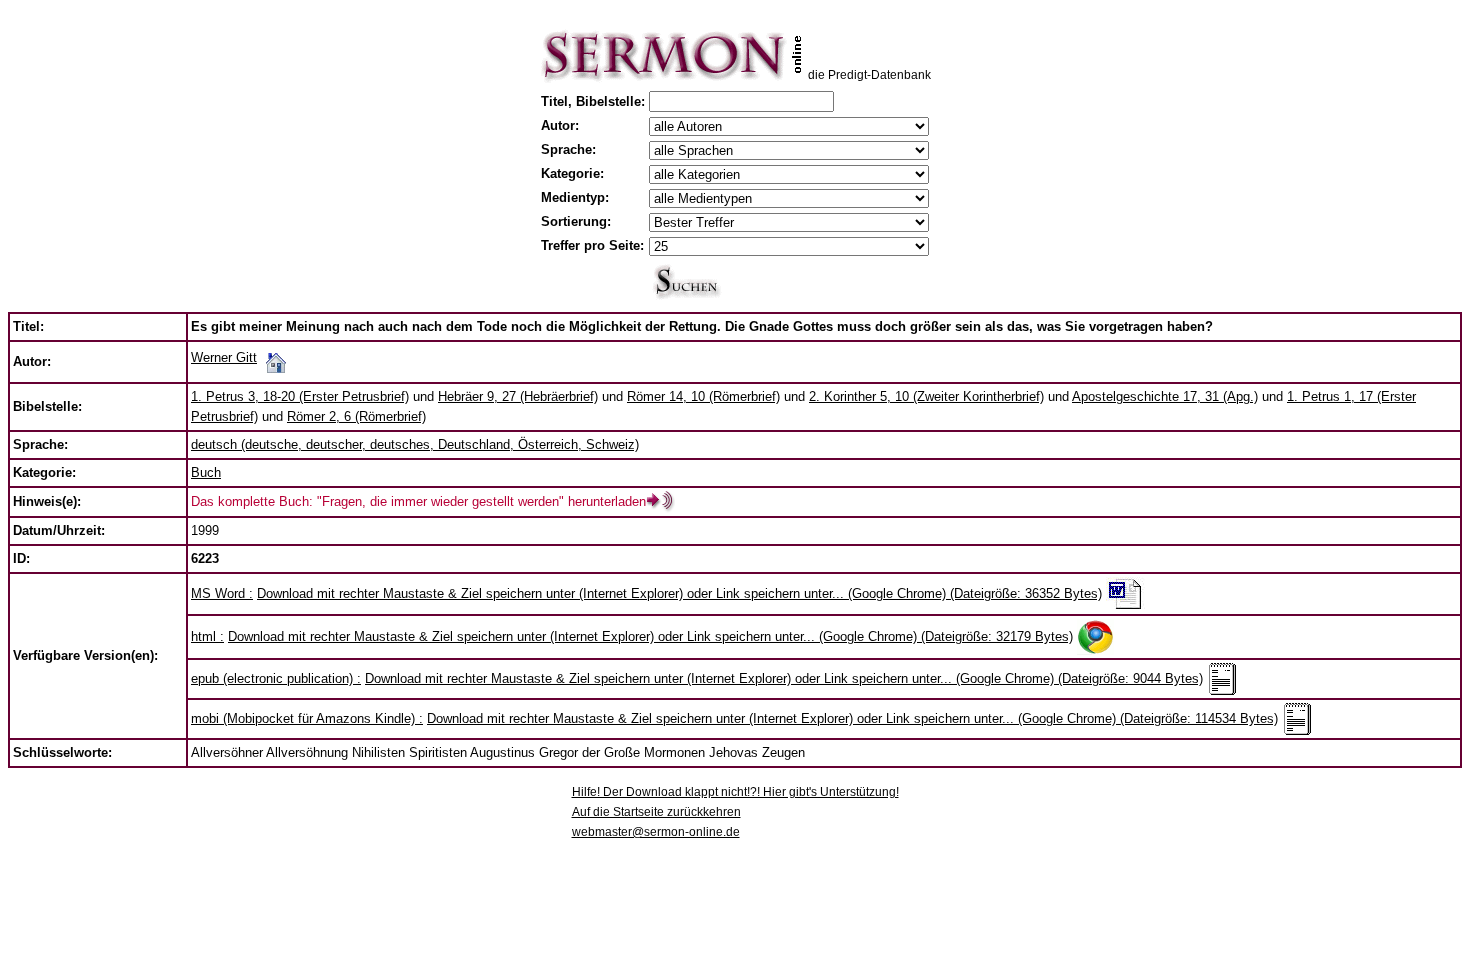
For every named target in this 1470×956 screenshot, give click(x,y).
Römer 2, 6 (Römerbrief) (356, 416)
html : (207, 636)
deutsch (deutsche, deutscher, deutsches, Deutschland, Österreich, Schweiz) (415, 444)
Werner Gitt (224, 357)
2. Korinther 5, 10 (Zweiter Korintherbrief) (926, 396)
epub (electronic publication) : (276, 678)
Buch (206, 472)
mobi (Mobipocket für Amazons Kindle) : (307, 718)
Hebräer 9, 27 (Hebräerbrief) (518, 396)
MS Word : (222, 593)
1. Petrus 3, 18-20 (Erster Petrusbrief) (300, 396)
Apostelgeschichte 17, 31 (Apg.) (1165, 396)
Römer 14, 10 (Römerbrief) (703, 396)
